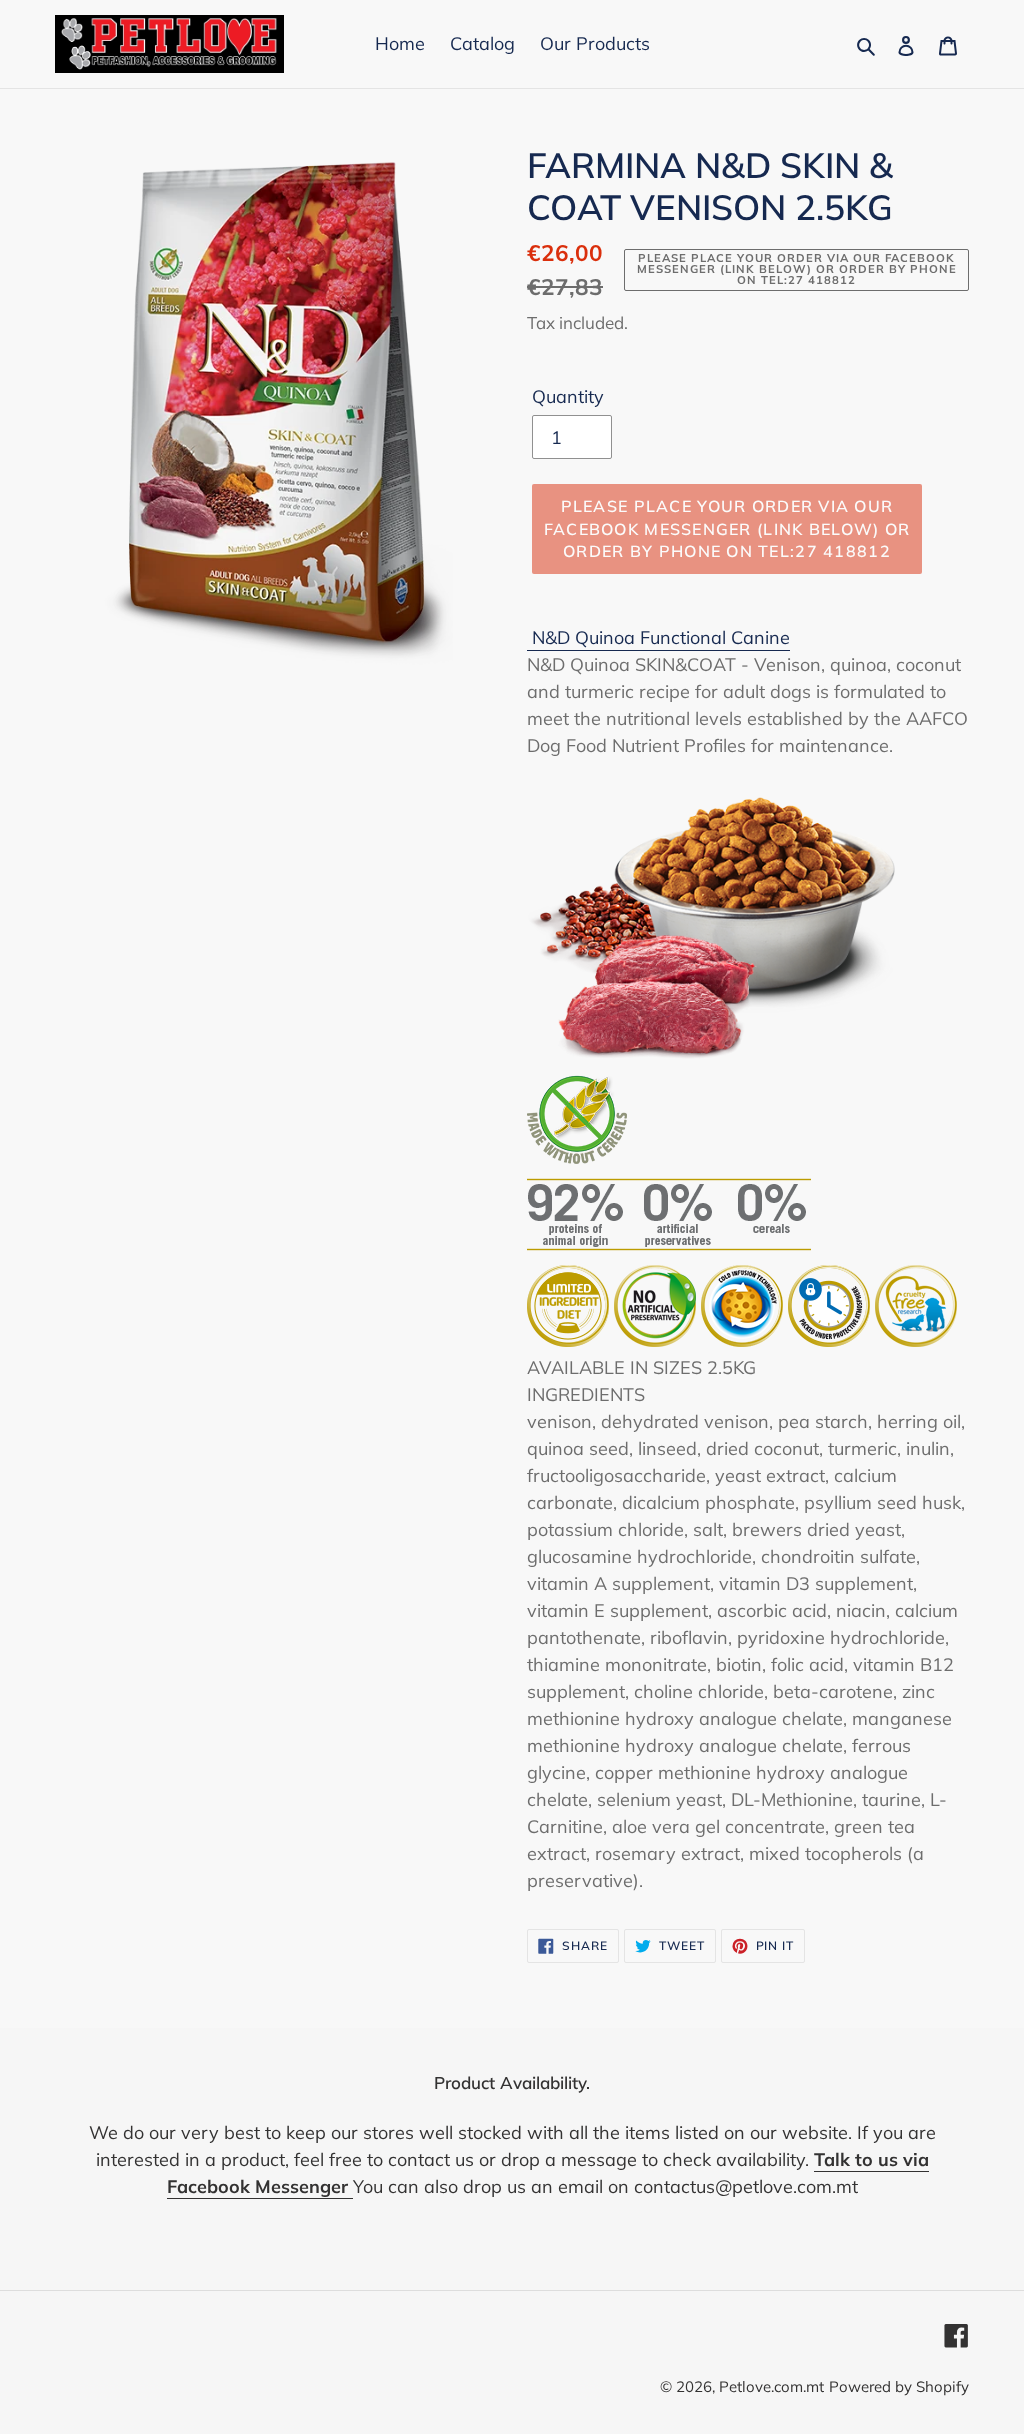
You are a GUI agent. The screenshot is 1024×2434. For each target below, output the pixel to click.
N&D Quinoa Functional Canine (661, 637)
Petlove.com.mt (771, 2386)
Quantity (568, 396)
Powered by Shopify (899, 2386)
